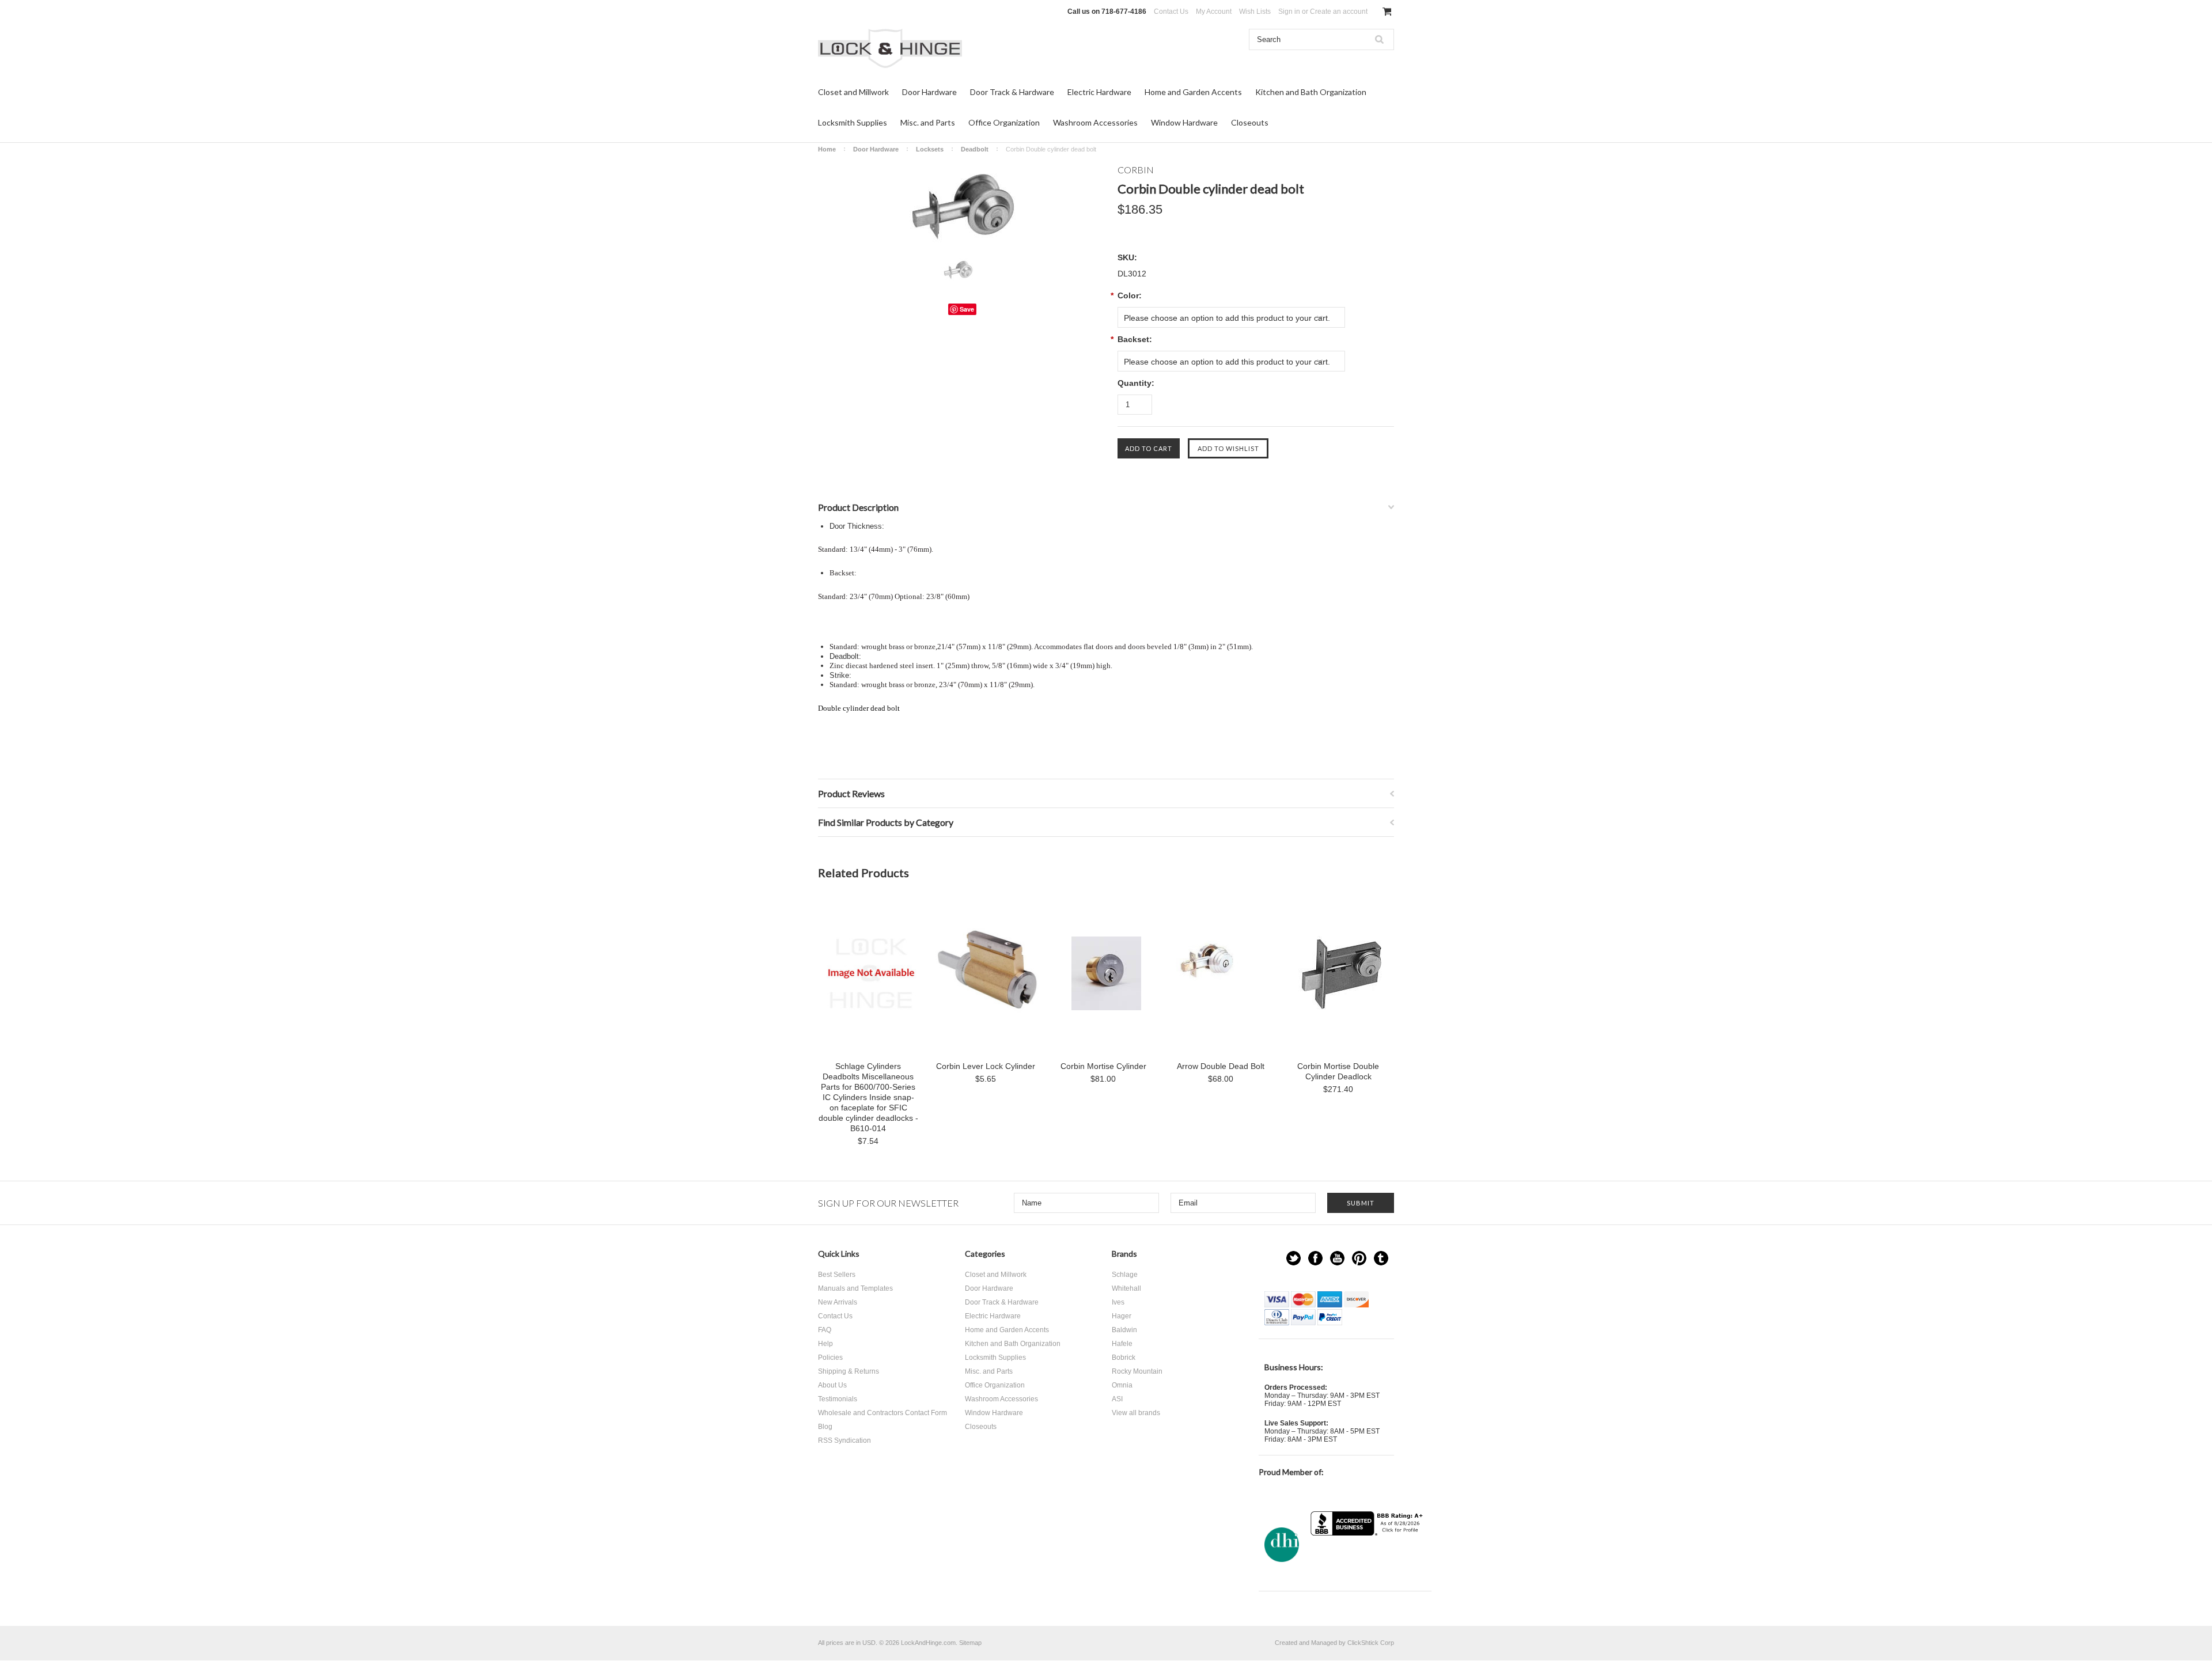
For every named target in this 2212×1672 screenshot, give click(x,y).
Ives (1118, 1302)
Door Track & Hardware (1012, 92)
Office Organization (1004, 122)
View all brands (1136, 1413)
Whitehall (1126, 1288)
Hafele (1122, 1344)
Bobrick (1124, 1358)
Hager (1122, 1316)
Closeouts (1250, 122)
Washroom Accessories (1095, 122)
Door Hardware (929, 92)
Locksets (930, 149)
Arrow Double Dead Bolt (1221, 1066)
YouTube (1337, 1258)
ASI (1117, 1399)
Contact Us (1171, 12)
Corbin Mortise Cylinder (1103, 1066)
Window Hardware (1184, 122)
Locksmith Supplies (853, 122)
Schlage (1125, 1275)
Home (827, 149)
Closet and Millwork (853, 92)
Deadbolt (975, 149)
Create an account (1339, 12)
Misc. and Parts (928, 122)
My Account (1214, 12)
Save (967, 309)
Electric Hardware (1099, 92)
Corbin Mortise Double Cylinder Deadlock (1338, 1071)
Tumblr (1381, 1258)
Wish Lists (1255, 12)
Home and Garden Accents (1193, 92)
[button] (1368, 1558)
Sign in (1289, 12)
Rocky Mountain (1137, 1371)
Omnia (1122, 1385)
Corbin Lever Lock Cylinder (986, 1066)
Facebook (1315, 1258)
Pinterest (1359, 1258)
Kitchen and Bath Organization (1311, 92)
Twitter (1294, 1258)
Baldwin (1124, 1330)
